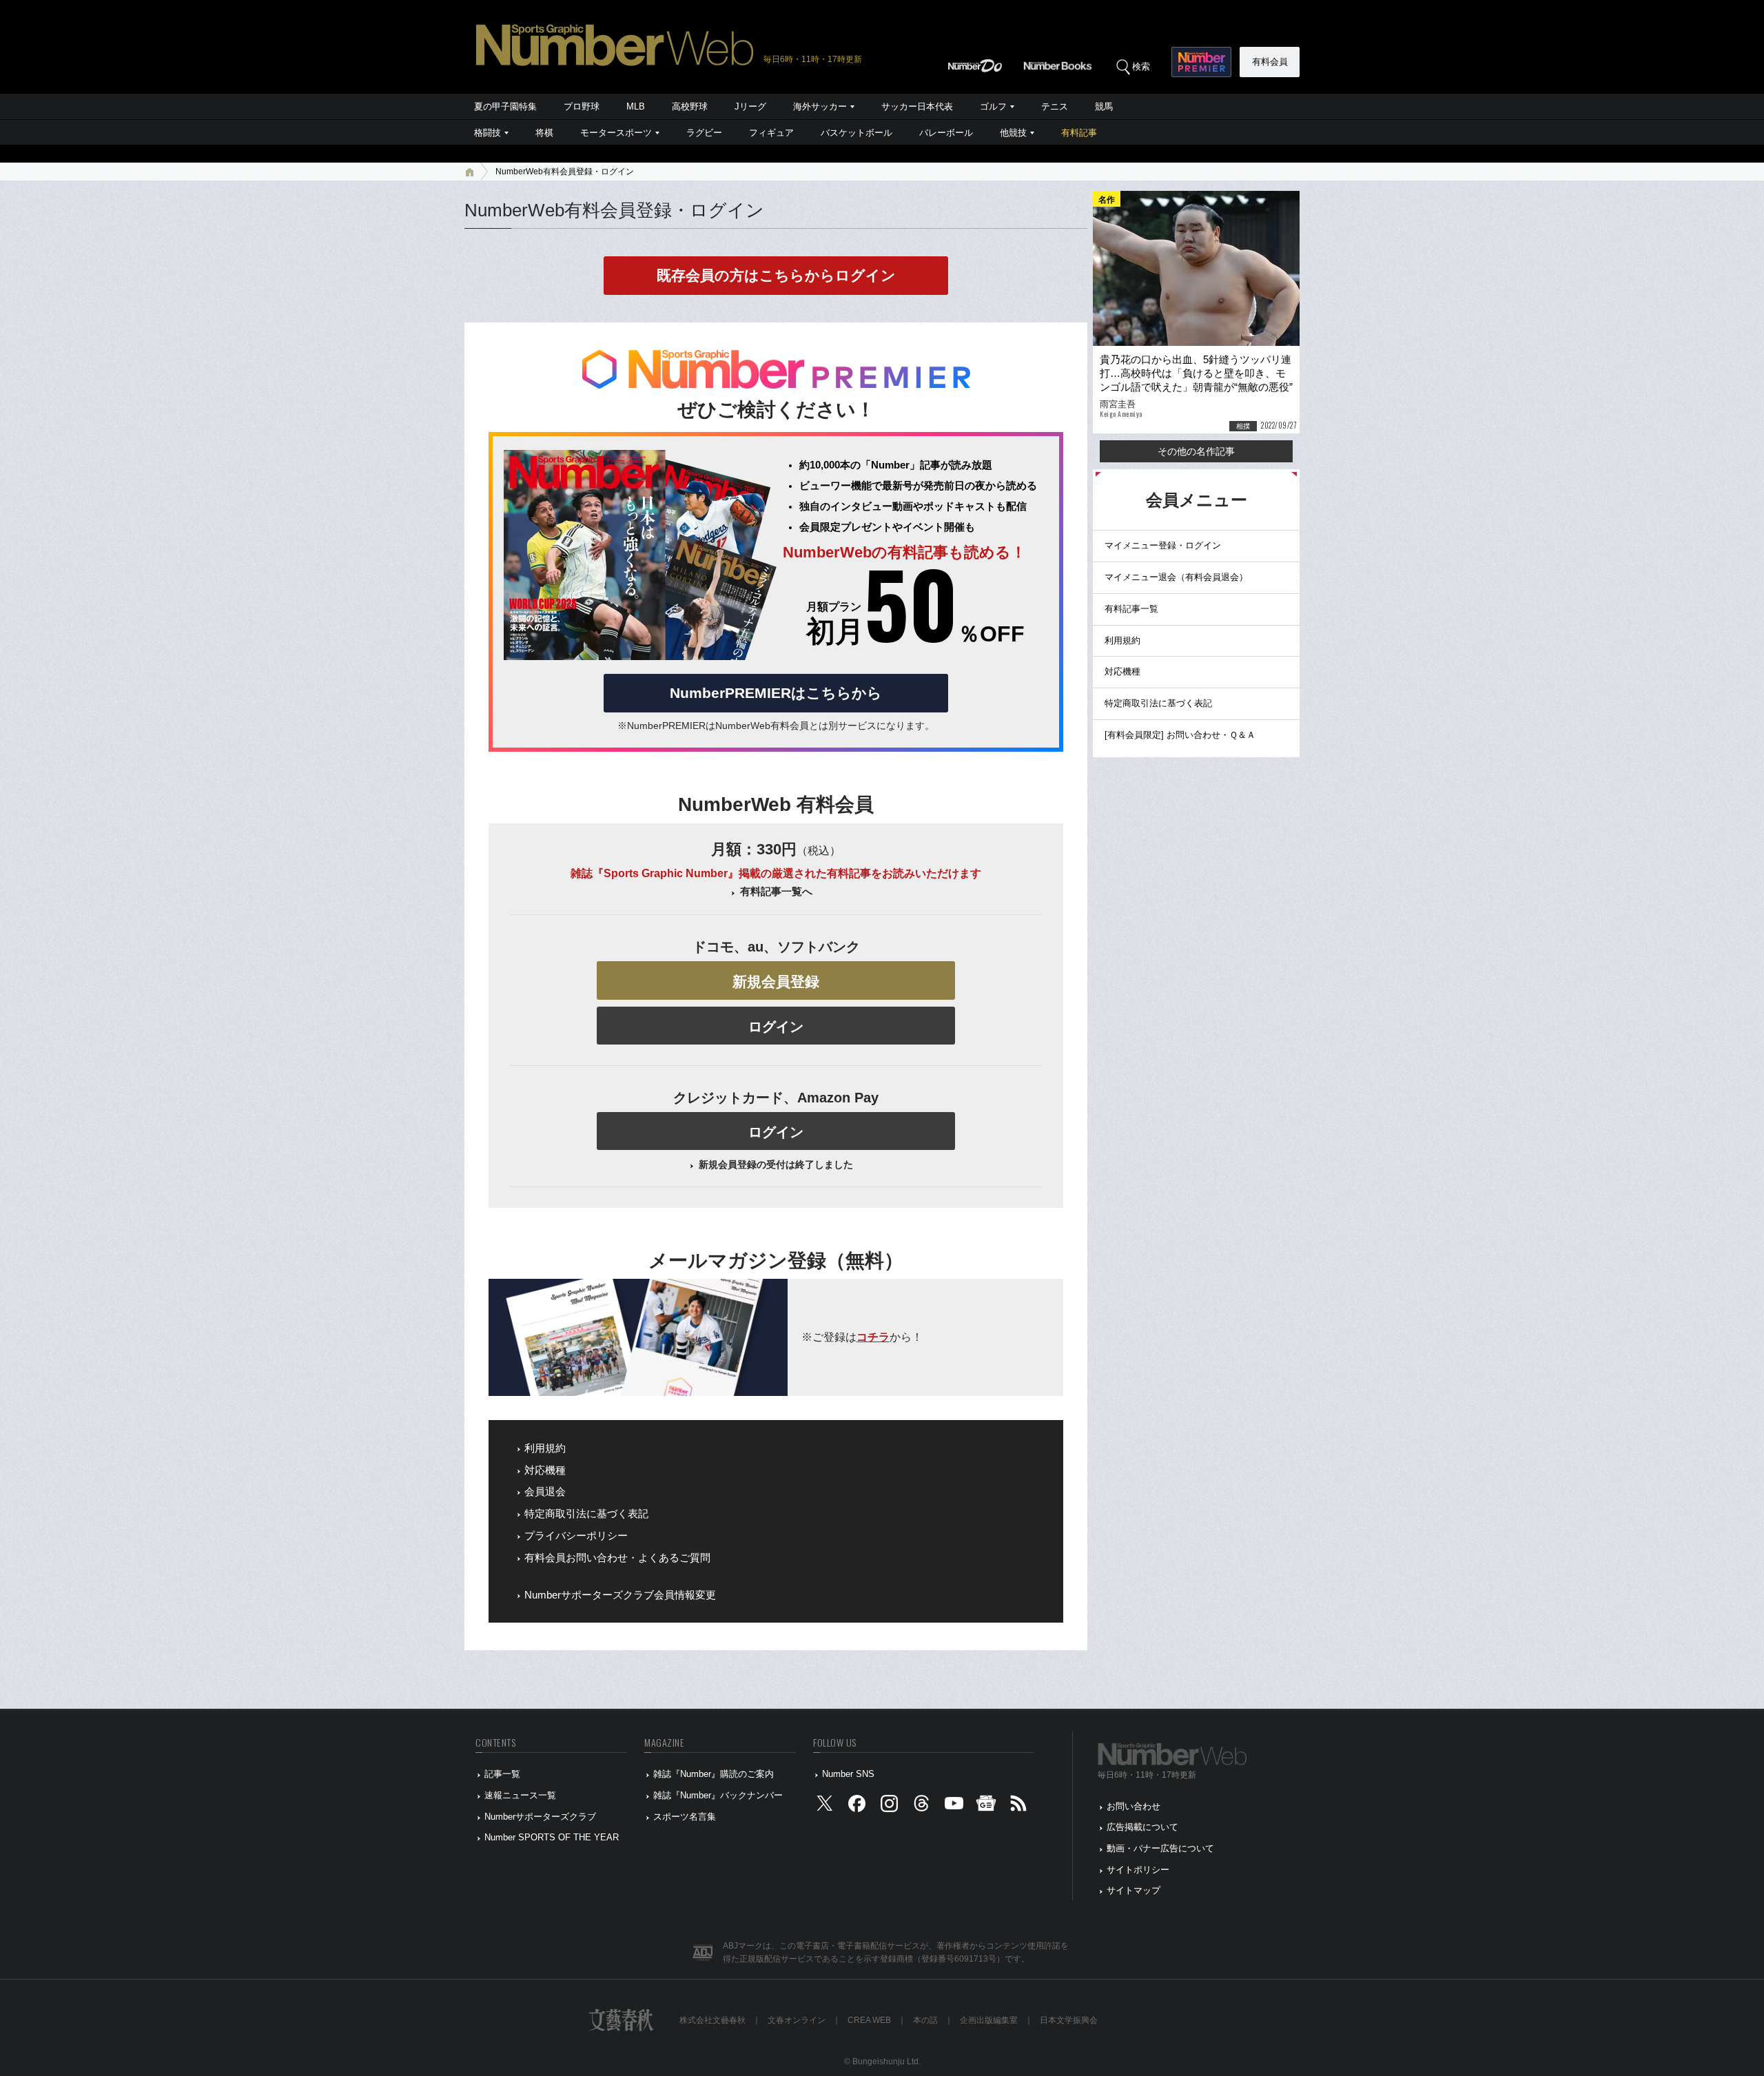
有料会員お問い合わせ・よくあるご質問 (617, 1558)
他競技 (1013, 133)
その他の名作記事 (1196, 451)
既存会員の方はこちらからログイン (776, 275)
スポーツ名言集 (685, 1817)
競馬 (1104, 106)
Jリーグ (750, 106)
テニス (1055, 106)
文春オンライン (797, 2020)
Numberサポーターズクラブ (540, 1817)
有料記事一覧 (1131, 609)
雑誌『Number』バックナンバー (718, 1795)
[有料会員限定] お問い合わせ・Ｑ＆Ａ (1180, 735)
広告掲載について (1142, 1827)
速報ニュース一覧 (520, 1795)
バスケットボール (857, 133)
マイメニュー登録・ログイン (1163, 545)
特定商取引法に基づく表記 (586, 1514)
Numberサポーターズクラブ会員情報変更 (620, 1595)
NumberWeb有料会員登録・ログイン (565, 172)
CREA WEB (869, 2020)
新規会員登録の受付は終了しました (776, 1164)
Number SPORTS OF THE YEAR (552, 1837)
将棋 (544, 133)
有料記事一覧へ (776, 892)
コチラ (873, 1337)
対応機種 (545, 1470)
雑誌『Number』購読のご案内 (714, 1774)
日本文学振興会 (1069, 2020)
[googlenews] (986, 1806)
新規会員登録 (776, 982)
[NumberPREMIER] (1201, 62)
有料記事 (1079, 133)
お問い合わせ (1134, 1806)
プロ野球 (582, 106)
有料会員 (1270, 62)
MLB (636, 106)
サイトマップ (1134, 1890)
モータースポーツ (616, 133)
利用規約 (545, 1448)
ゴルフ (993, 106)
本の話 (925, 2020)
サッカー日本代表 (917, 106)
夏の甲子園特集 (505, 106)
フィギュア (771, 133)
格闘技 (488, 133)
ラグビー (704, 133)
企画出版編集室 (989, 2020)
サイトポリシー (1138, 1870)
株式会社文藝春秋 (712, 2020)
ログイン (776, 1027)
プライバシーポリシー (576, 1536)
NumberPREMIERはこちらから (776, 693)
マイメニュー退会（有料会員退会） (1176, 577)
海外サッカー (820, 106)
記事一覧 (502, 1774)
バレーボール (946, 133)
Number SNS (848, 1774)
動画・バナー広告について (1160, 1848)
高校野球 (690, 106)
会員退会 (545, 1492)
